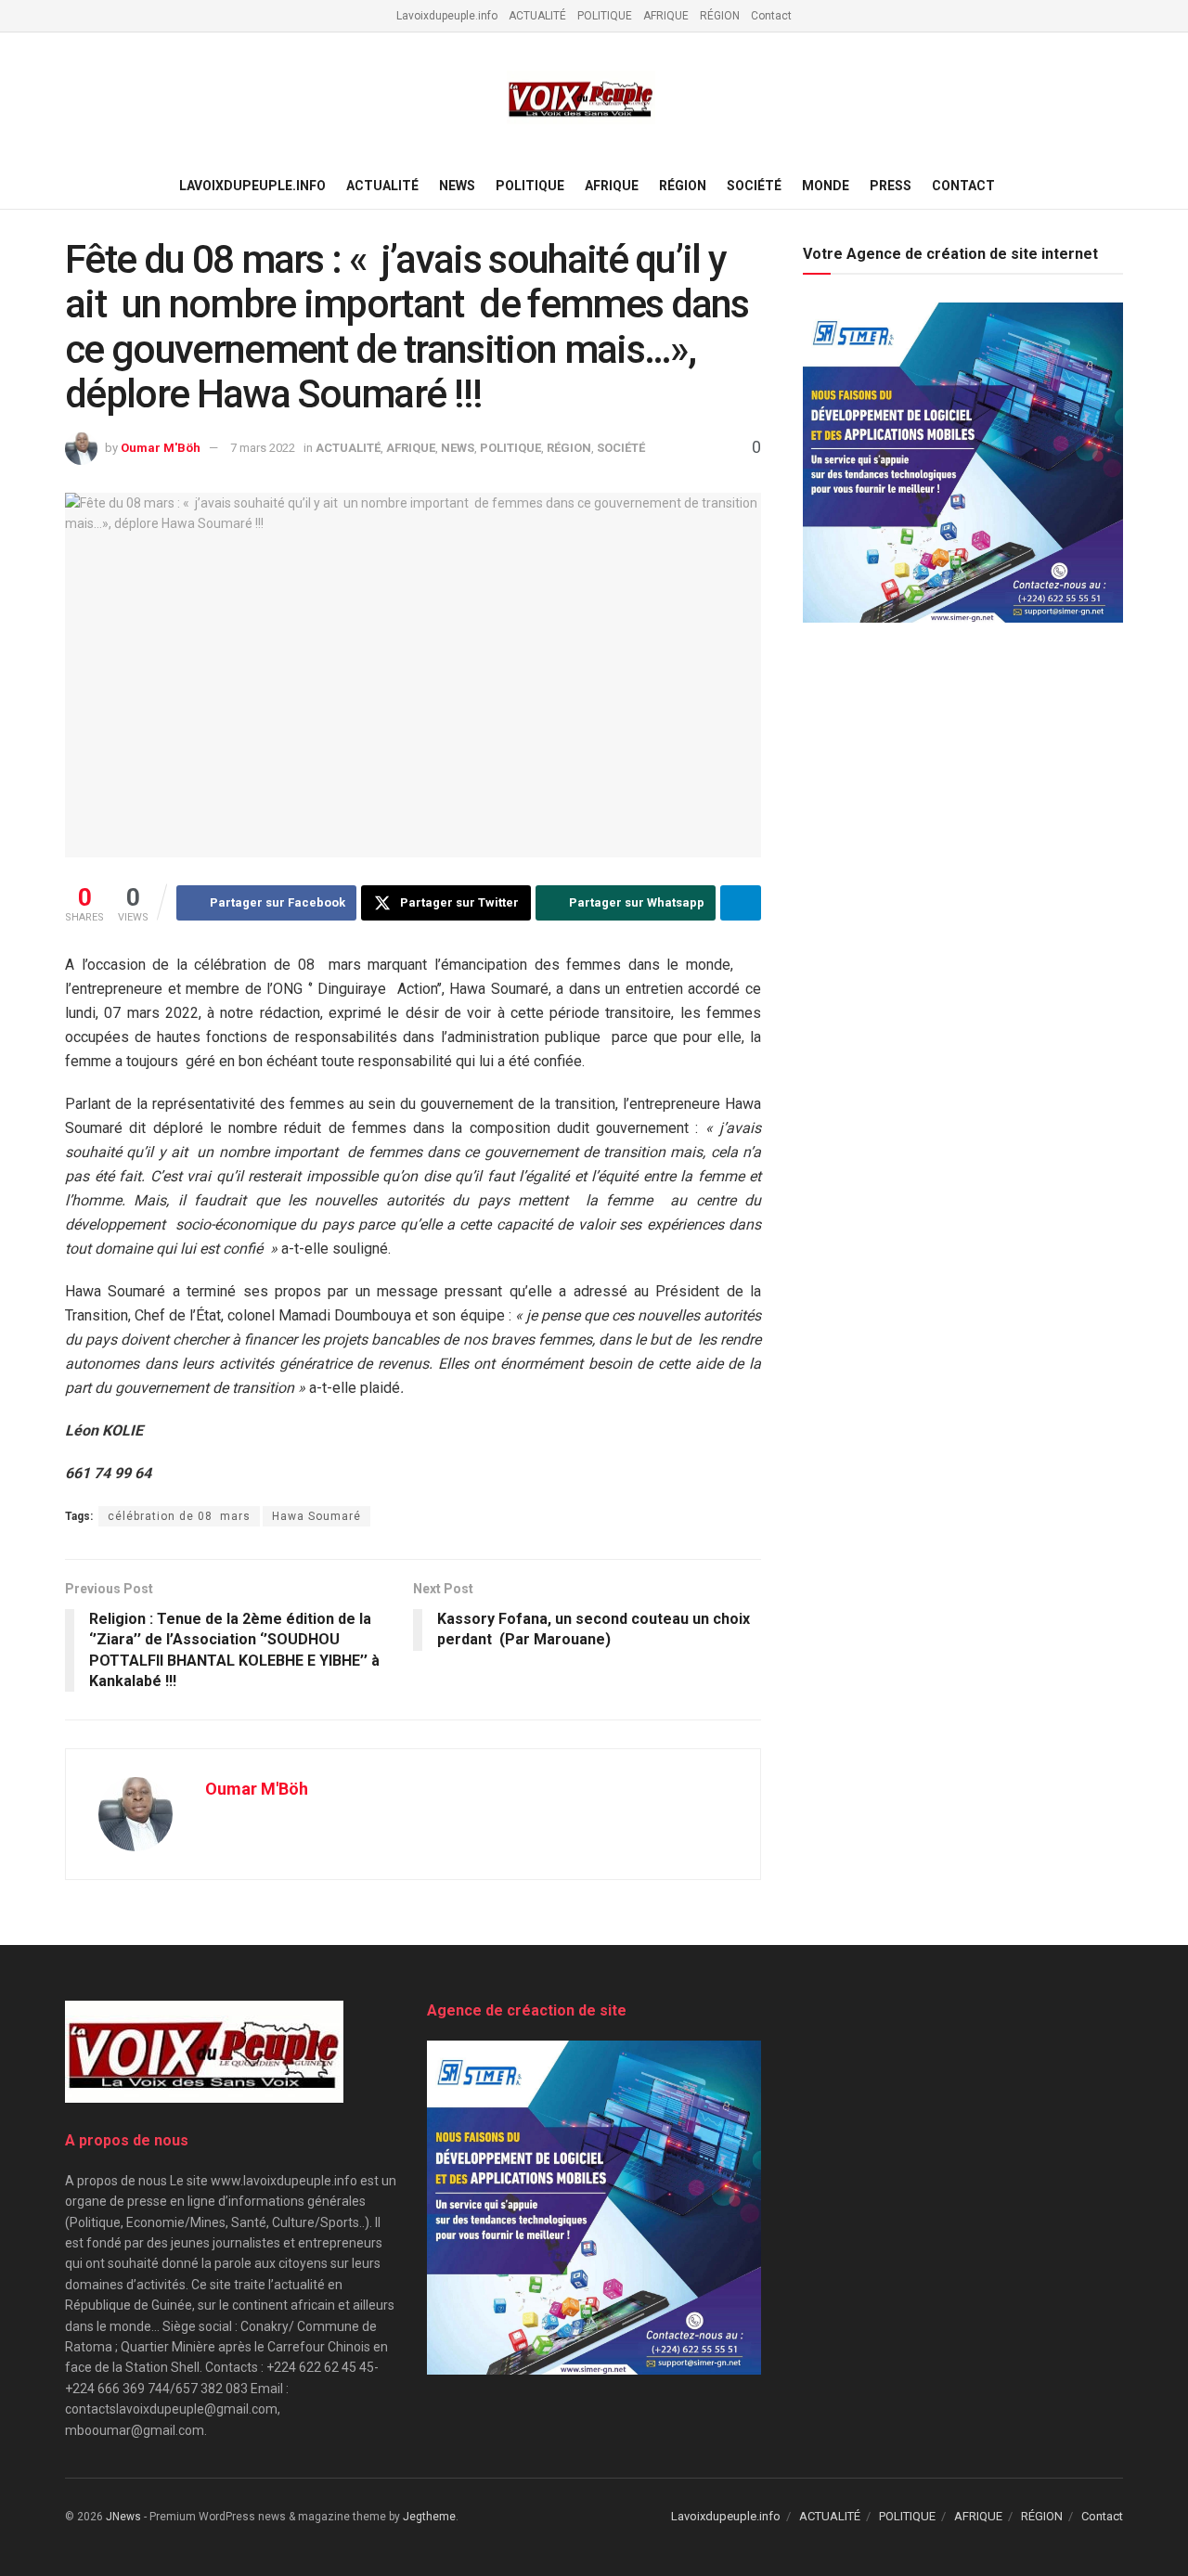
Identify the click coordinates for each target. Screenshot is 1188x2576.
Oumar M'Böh (161, 448)
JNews (123, 2517)
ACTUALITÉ (537, 16)
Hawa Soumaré (316, 1516)
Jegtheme (429, 2517)
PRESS (891, 186)
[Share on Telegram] (741, 903)
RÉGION (720, 16)
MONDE (826, 186)
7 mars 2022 (263, 448)
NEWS (457, 186)
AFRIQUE (666, 16)
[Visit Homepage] (581, 98)
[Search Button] (1116, 186)
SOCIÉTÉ (754, 186)
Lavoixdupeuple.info (447, 16)
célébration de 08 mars (179, 1516)
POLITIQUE (605, 16)
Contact (771, 16)
